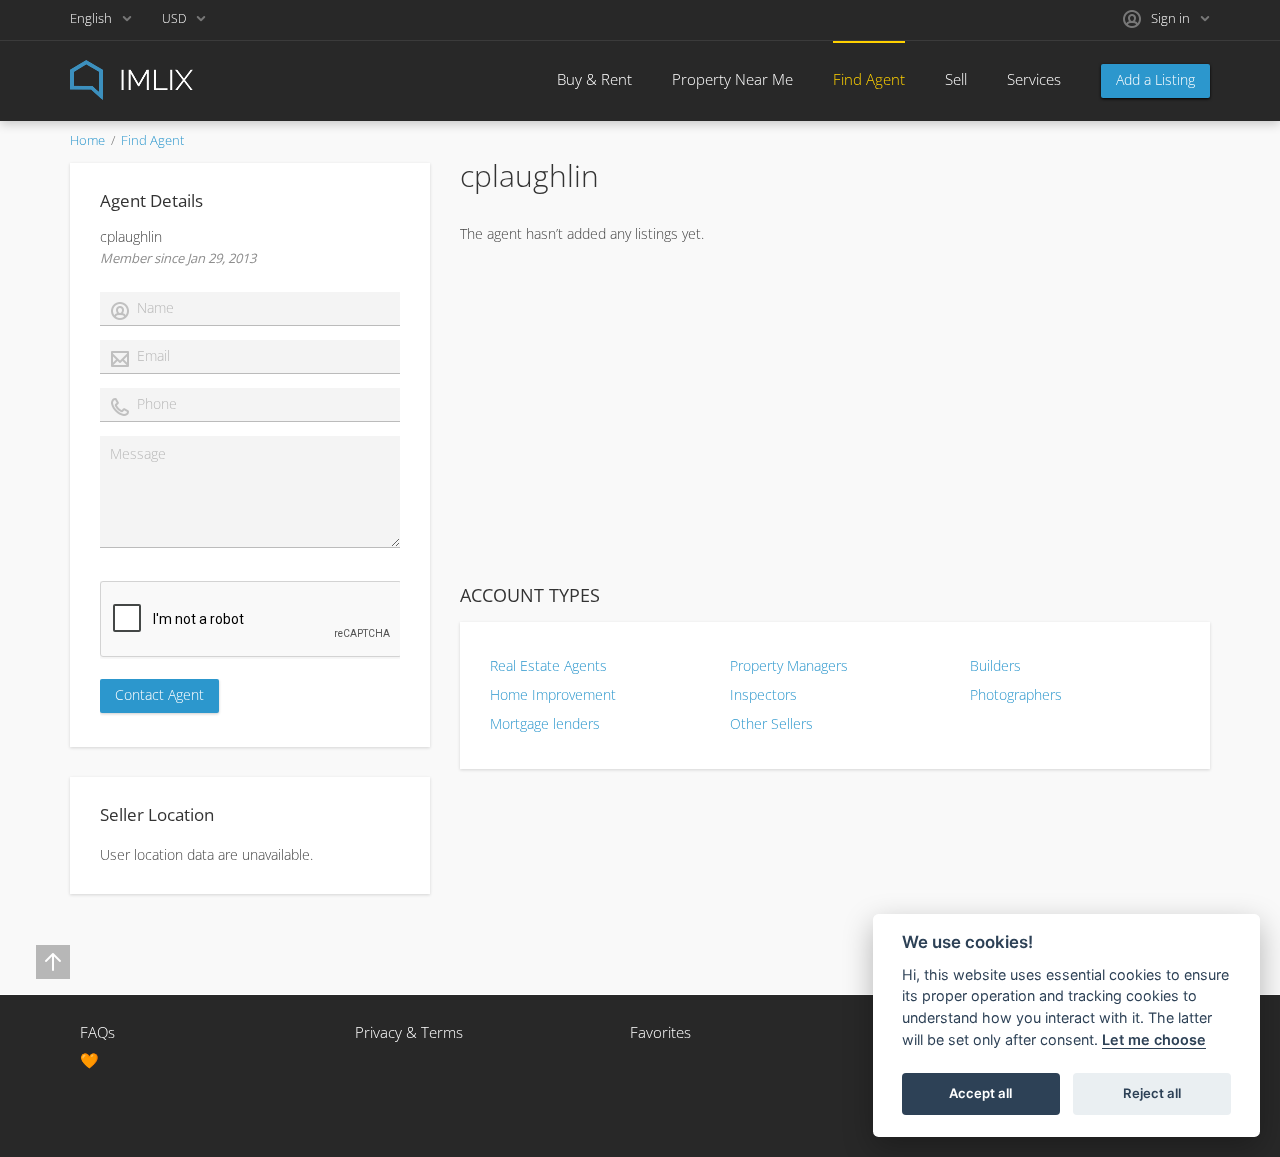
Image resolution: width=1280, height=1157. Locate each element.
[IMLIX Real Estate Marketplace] (180, 78)
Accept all (980, 1093)
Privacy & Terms (409, 1032)
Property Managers (789, 665)
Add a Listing (1155, 79)
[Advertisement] (835, 413)
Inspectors (763, 694)
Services (1034, 79)
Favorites (660, 1032)
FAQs (97, 1032)
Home (87, 140)
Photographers (1016, 694)
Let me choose (1154, 1039)
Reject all (1152, 1093)
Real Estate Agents (548, 665)
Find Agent (869, 79)
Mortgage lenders (545, 723)
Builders (995, 665)
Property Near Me (732, 79)
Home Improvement (553, 694)
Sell (956, 79)
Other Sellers (771, 723)
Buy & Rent (594, 79)
